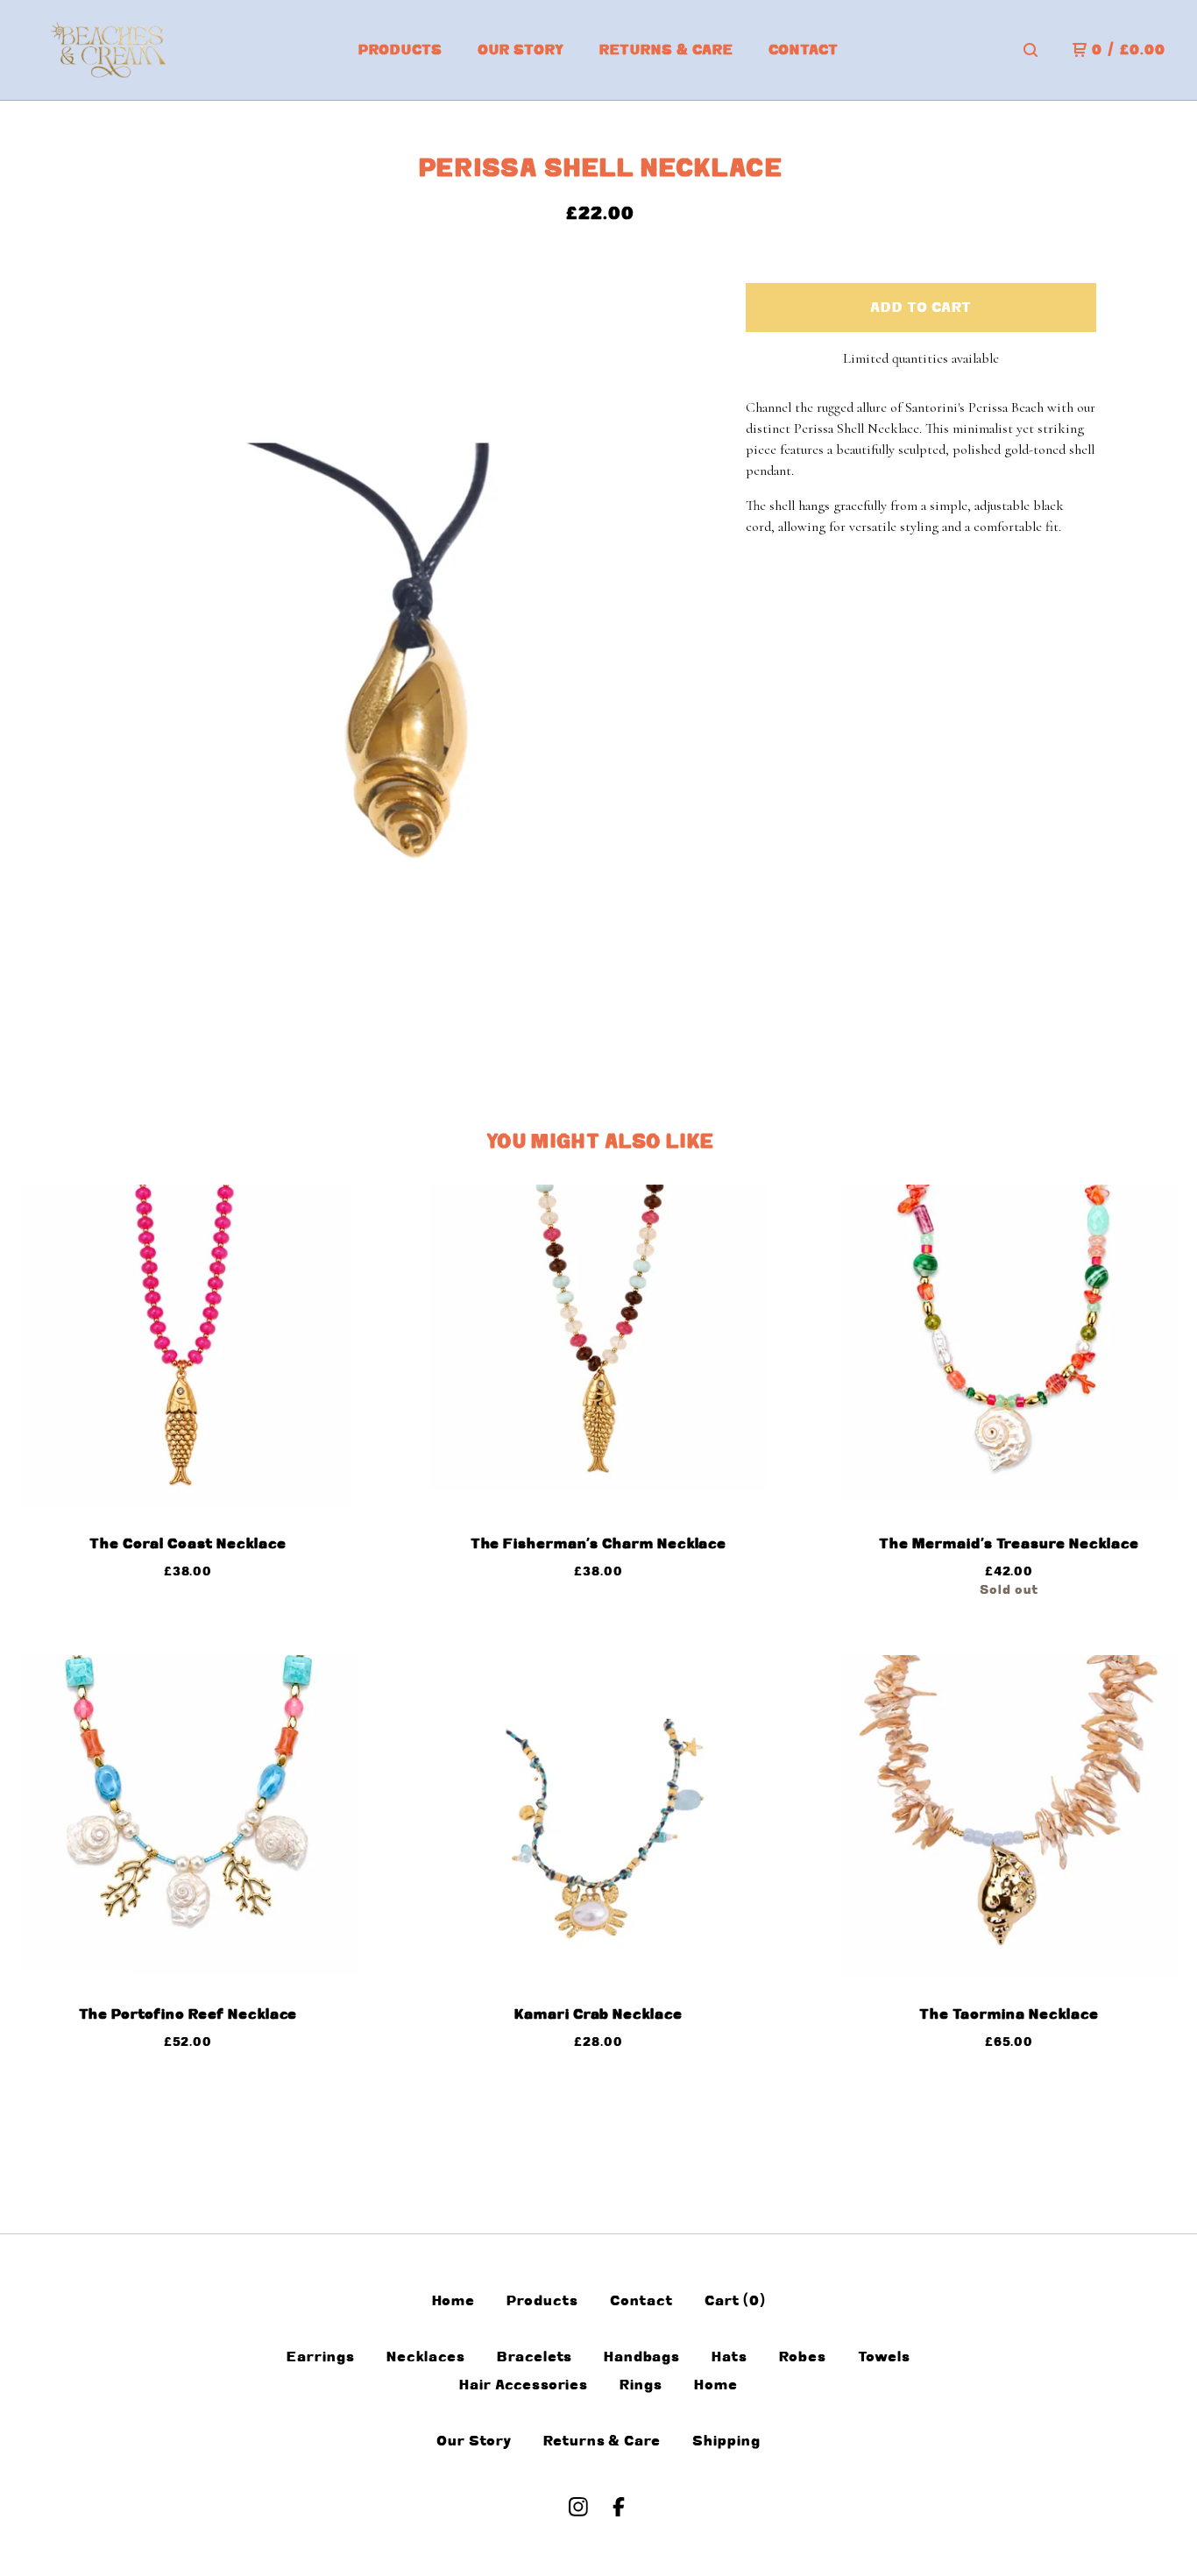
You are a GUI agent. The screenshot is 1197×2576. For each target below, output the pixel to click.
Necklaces (426, 2357)
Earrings (321, 2357)
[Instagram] (578, 2507)
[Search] (1031, 50)
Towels (884, 2357)
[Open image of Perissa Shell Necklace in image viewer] (400, 656)
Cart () (735, 2301)
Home (454, 2301)
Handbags (642, 2357)
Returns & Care (666, 50)
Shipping (726, 2441)
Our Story (521, 50)
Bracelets (535, 2357)
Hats (730, 2357)
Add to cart (921, 308)
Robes (803, 2357)
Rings (641, 2385)
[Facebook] (619, 2507)
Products (400, 50)
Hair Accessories (524, 2385)
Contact (804, 50)
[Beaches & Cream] (115, 50)
